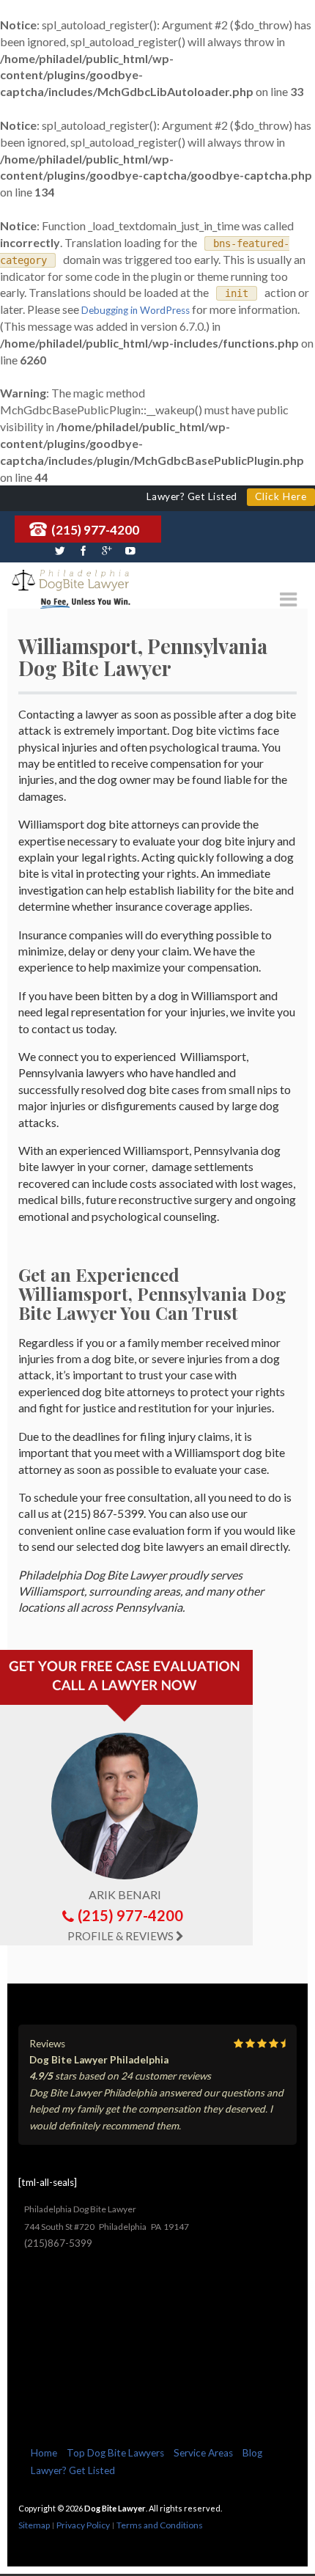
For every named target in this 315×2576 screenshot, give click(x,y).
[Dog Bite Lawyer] (70, 581)
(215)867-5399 (58, 2243)
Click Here (281, 496)
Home (44, 2453)
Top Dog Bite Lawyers (115, 2453)
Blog (252, 2453)
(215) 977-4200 (95, 530)
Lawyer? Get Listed (73, 2470)
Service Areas (203, 2453)
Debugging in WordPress (136, 310)
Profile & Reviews (121, 1936)
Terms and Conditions (160, 2525)
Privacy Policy (83, 2525)
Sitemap (34, 2525)
